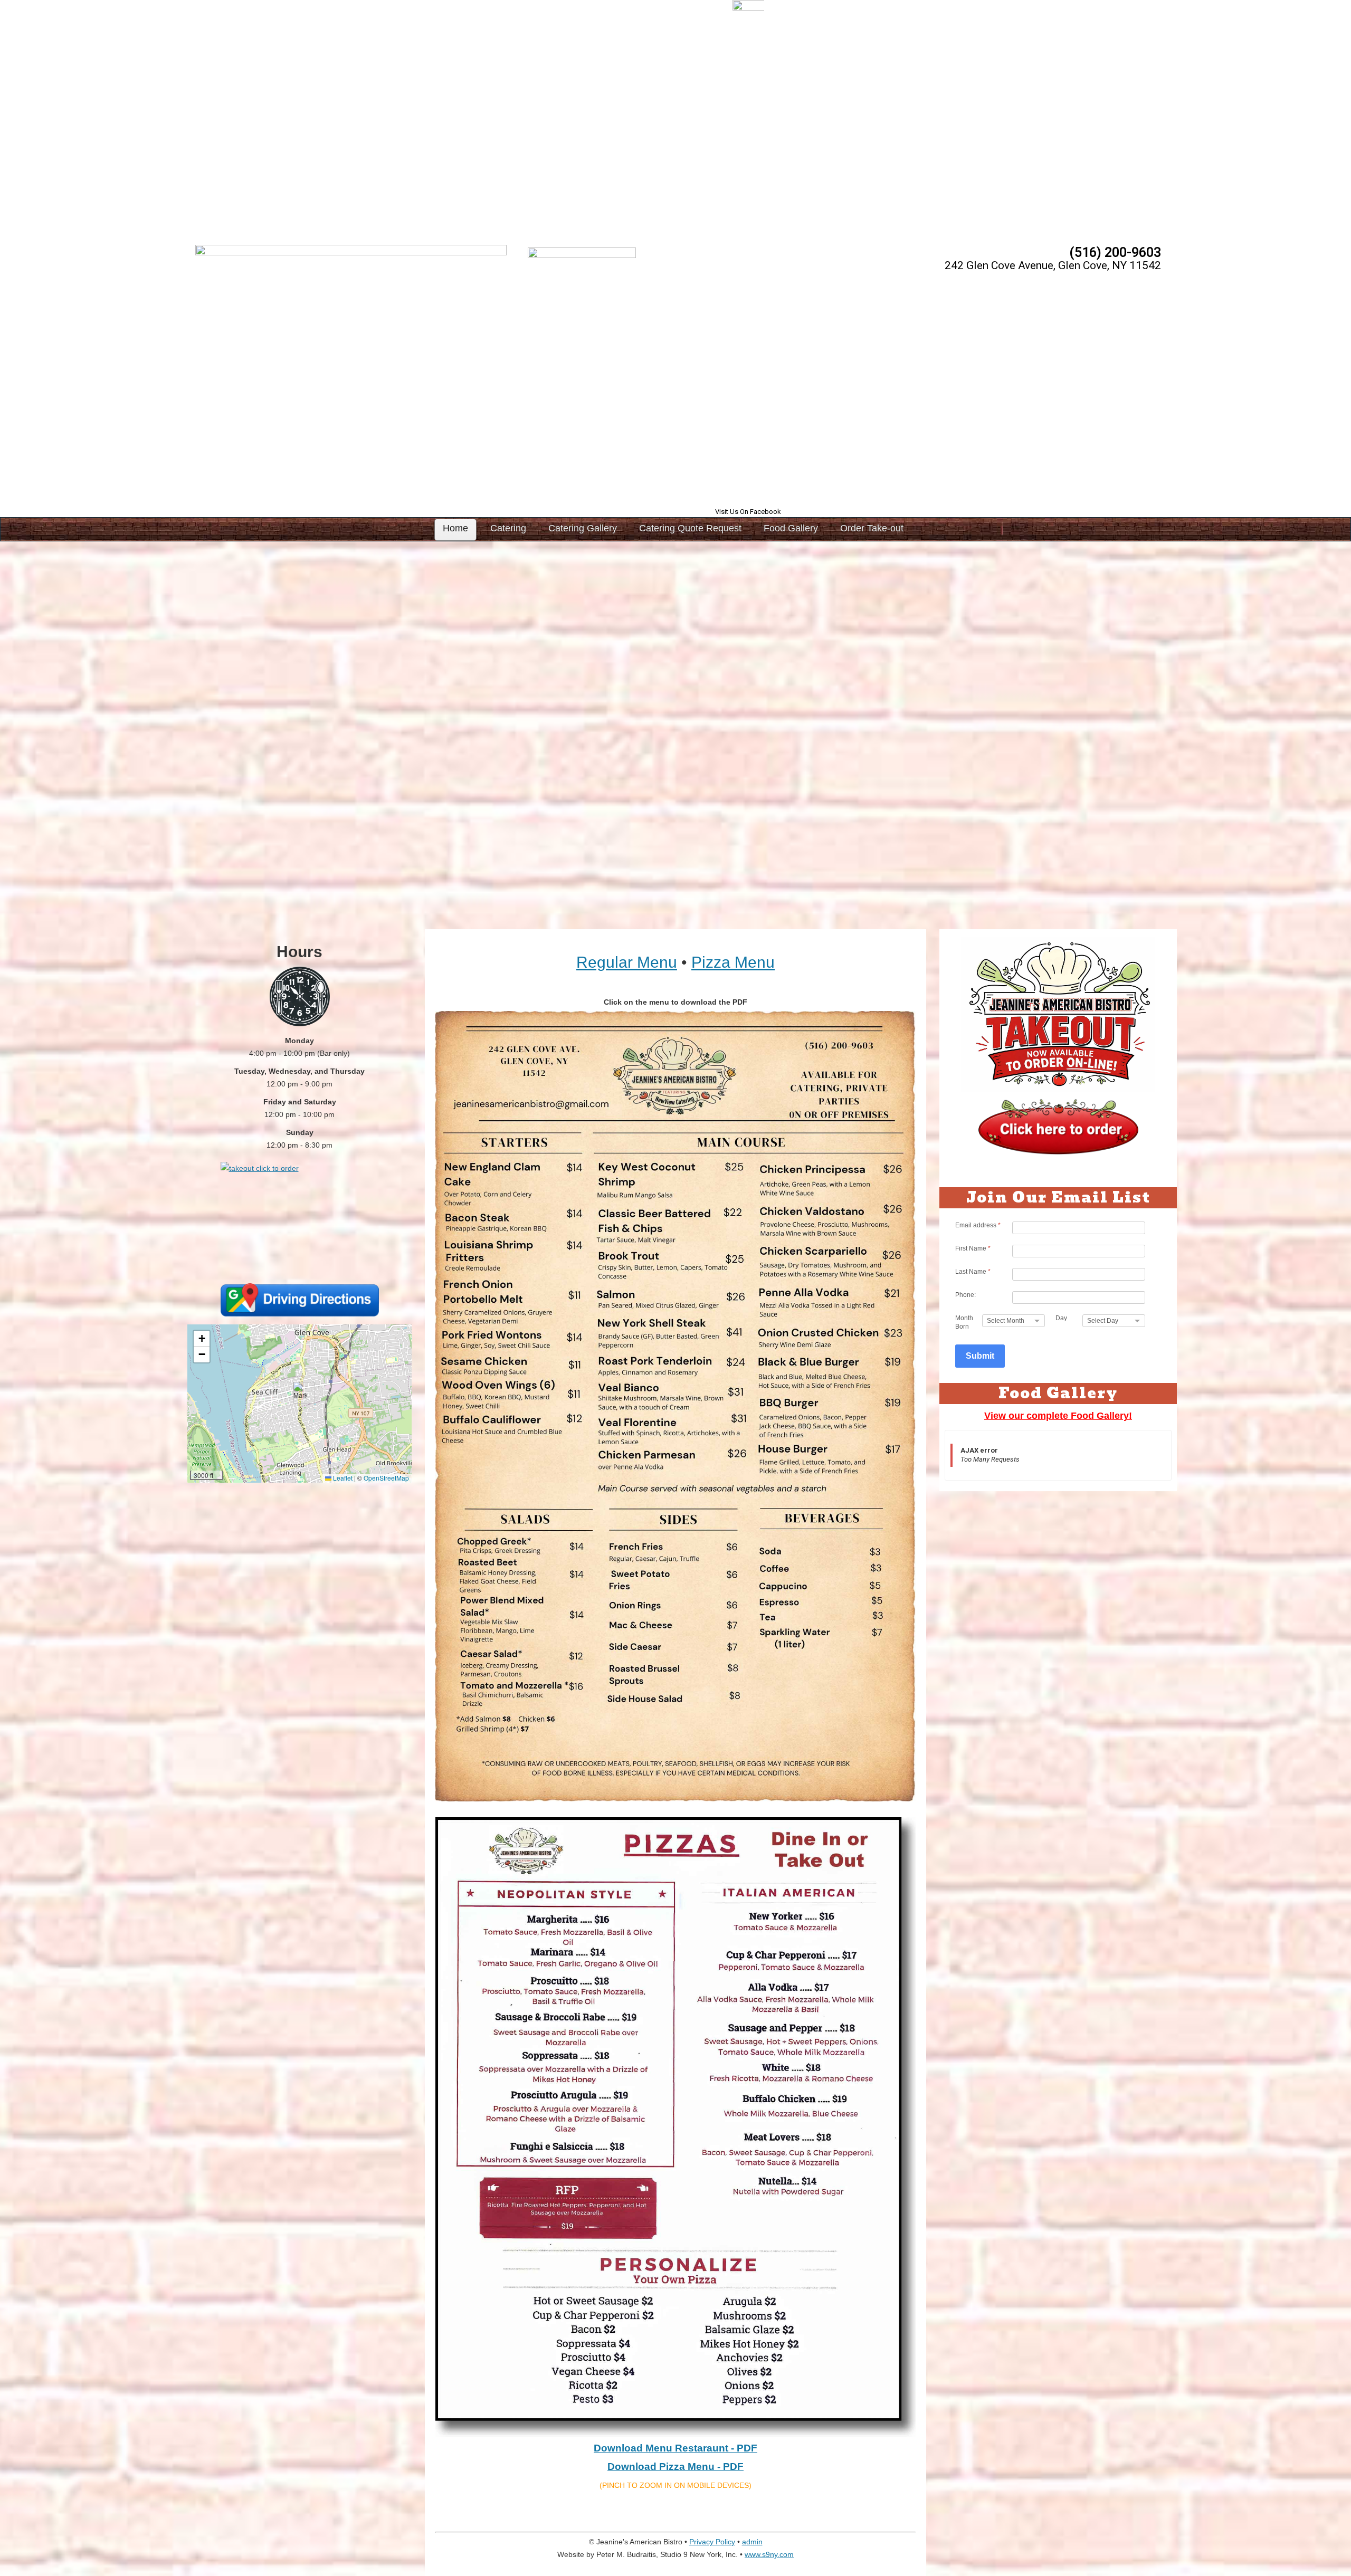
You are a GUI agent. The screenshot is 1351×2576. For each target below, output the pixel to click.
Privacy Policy (712, 2542)
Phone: (965, 1295)
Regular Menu (627, 962)
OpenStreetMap (386, 1478)
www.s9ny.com (769, 2554)
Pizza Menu (733, 962)
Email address (978, 1225)
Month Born (964, 1322)
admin (752, 2542)
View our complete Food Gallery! (1058, 1416)
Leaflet (342, 1478)
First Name (973, 1248)
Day (1061, 1318)
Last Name (973, 1272)
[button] (300, 1393)
